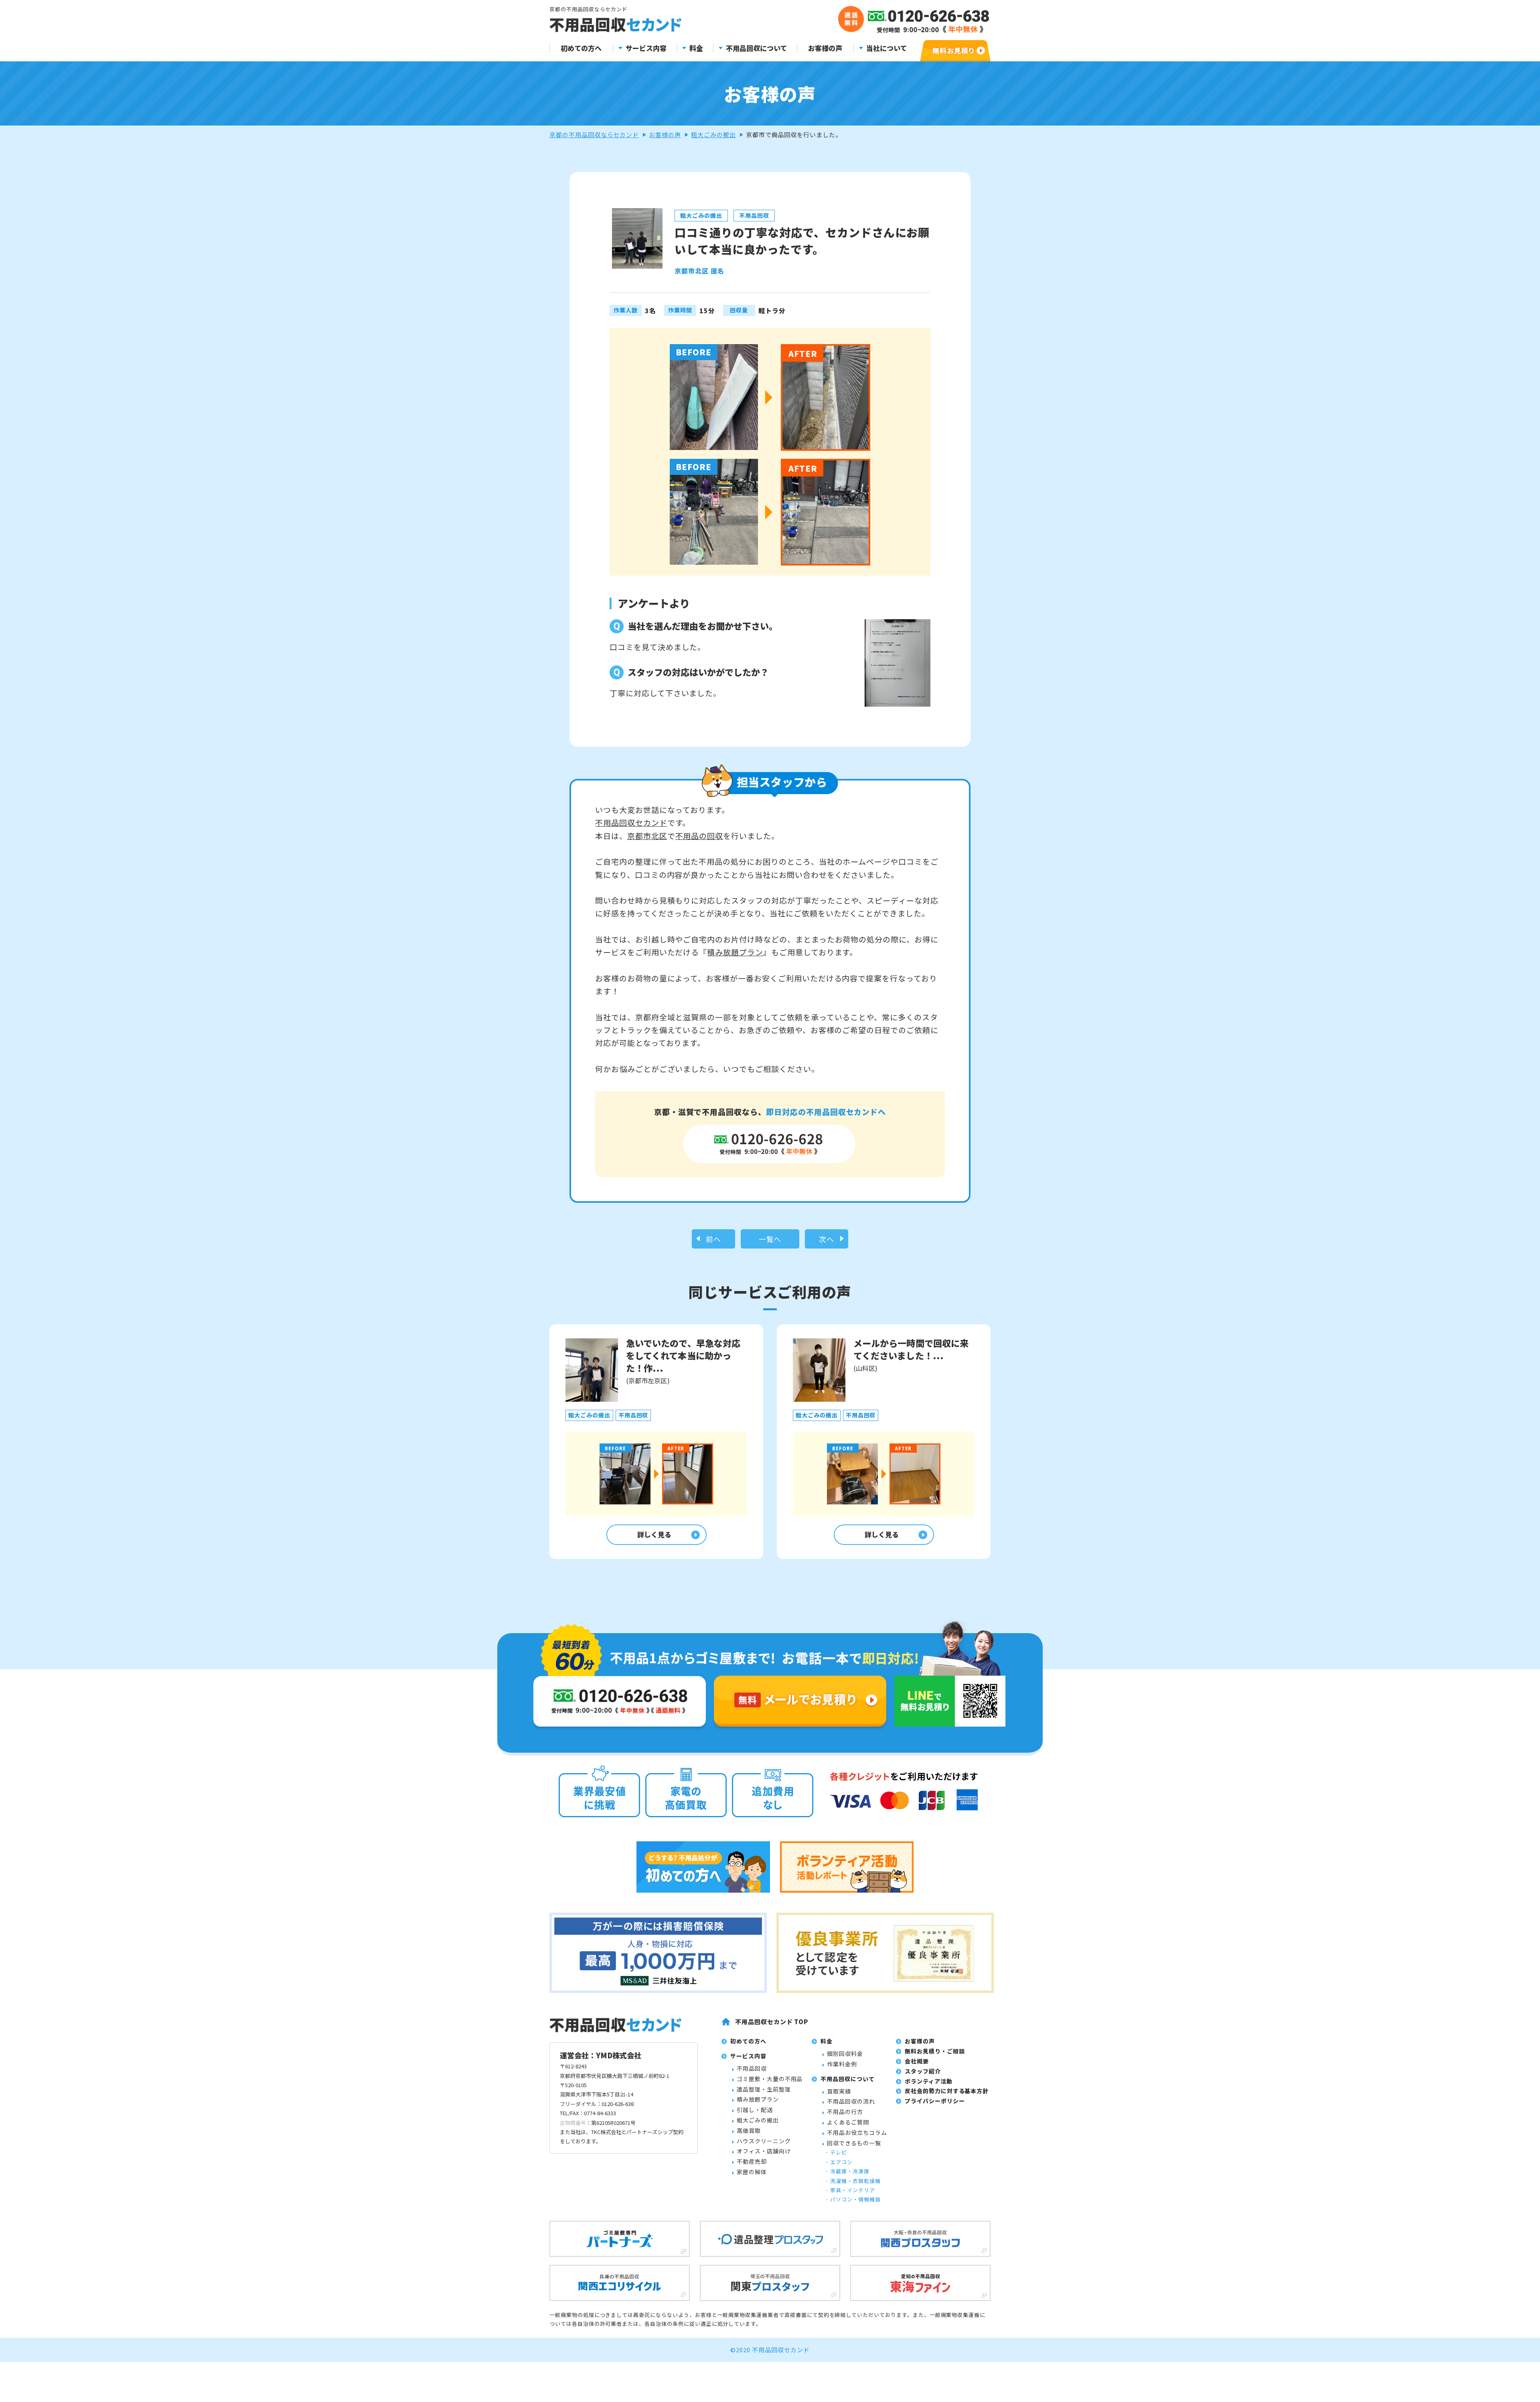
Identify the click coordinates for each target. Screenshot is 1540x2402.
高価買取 (749, 2130)
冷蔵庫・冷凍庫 (850, 2171)
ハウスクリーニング (764, 2141)
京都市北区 (647, 836)
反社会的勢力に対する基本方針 (947, 2091)
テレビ (839, 2152)
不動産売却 (752, 2161)
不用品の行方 (845, 2112)
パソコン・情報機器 (855, 2199)
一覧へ (770, 1239)
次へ (827, 1239)
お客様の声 (825, 48)
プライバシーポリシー (935, 2101)
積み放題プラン (735, 952)
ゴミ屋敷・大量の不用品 (770, 2079)
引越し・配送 (755, 2110)
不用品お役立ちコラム (857, 2132)
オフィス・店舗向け (764, 2151)
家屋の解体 (752, 2172)
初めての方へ (581, 48)
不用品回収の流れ (851, 2101)
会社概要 (917, 2061)
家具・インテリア (853, 2190)
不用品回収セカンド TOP (772, 2022)
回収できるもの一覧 (854, 2143)
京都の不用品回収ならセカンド (594, 135)
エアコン (841, 2162)
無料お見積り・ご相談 (935, 2051)
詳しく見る (654, 1534)
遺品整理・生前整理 (764, 2089)
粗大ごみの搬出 (713, 135)
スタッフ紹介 (923, 2071)
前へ (713, 1239)
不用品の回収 (699, 836)
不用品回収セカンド (631, 822)
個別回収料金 (845, 2053)
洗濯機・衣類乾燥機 (855, 2181)
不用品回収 (752, 2068)
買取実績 (839, 2091)
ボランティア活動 (929, 2081)
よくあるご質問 (848, 2122)
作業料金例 (842, 2064)
